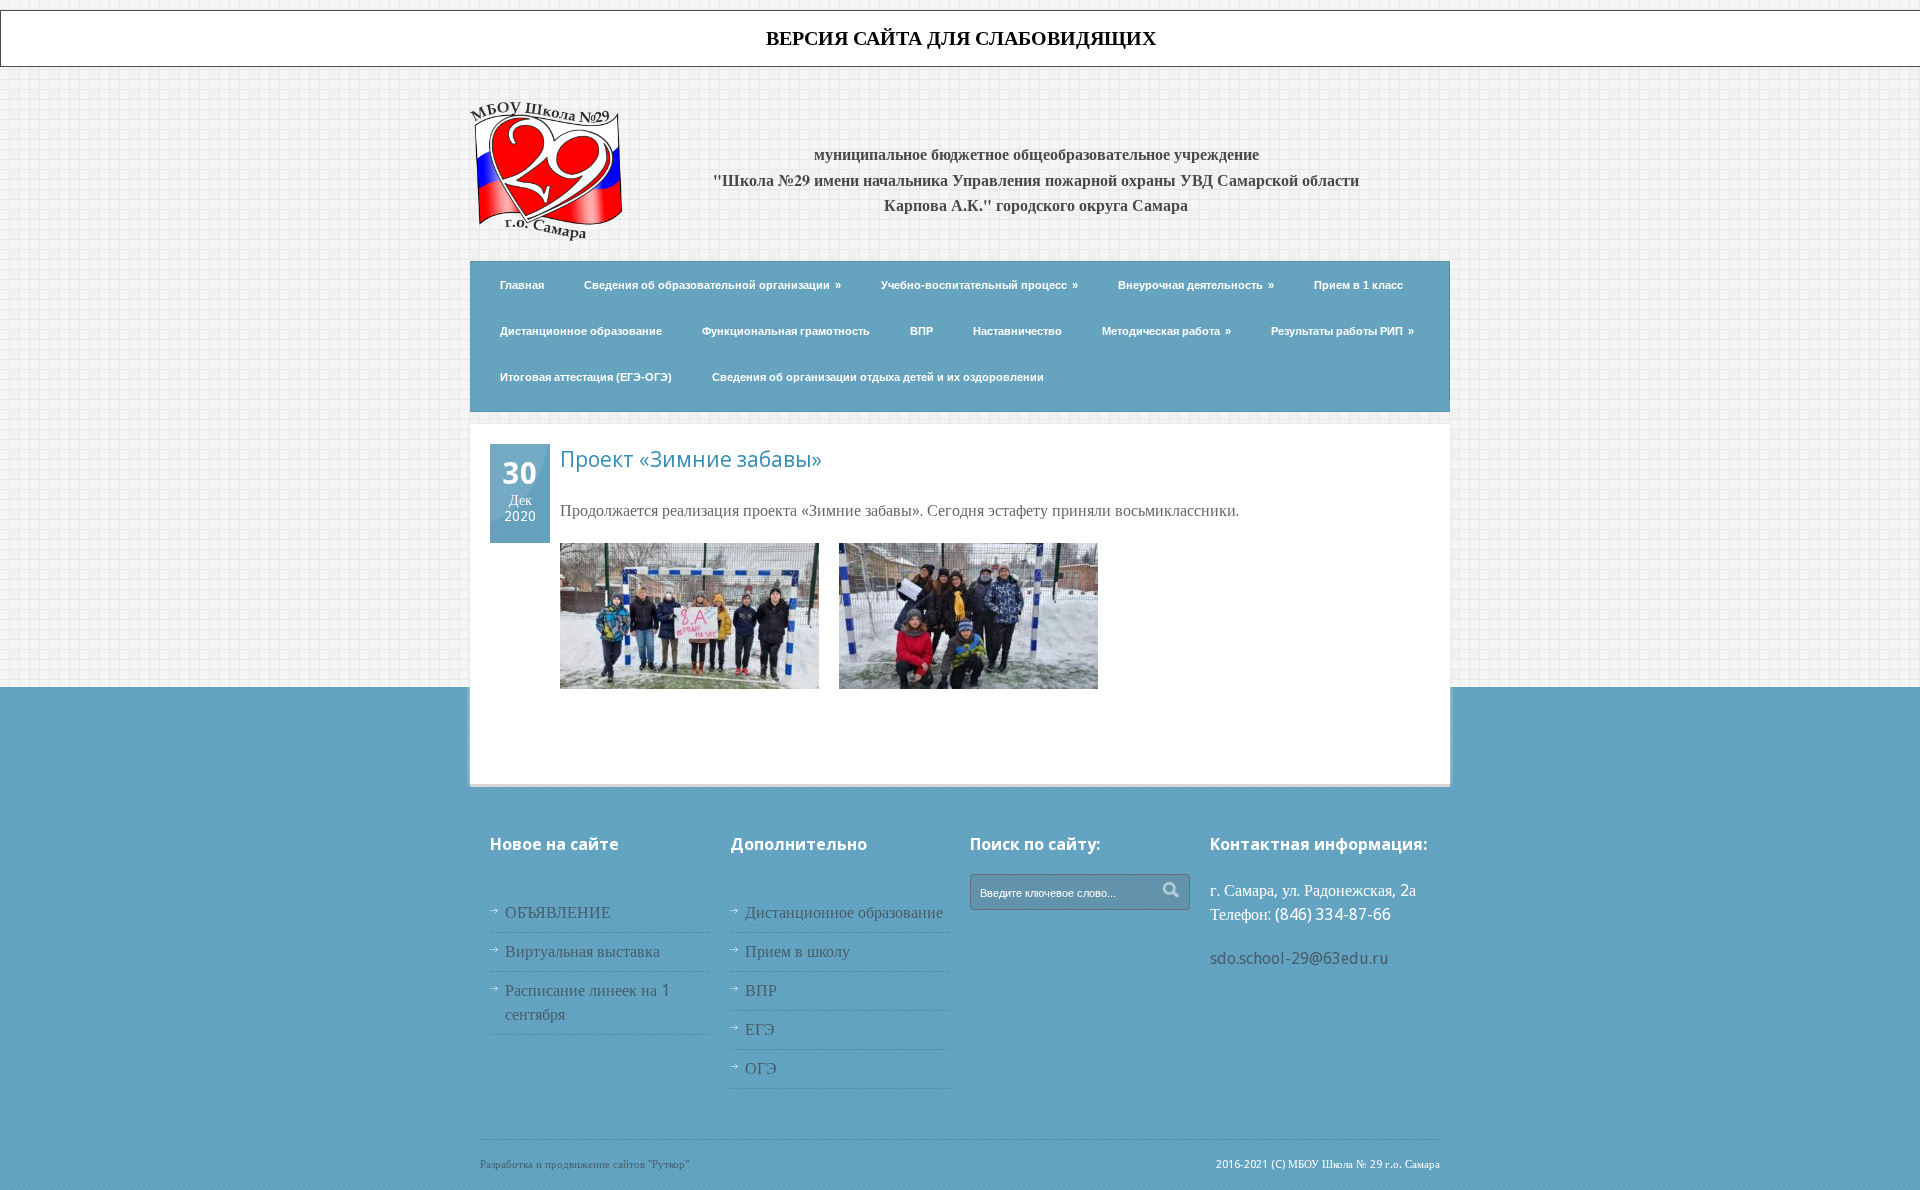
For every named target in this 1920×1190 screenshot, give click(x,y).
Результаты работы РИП (1342, 331)
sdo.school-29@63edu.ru (1299, 958)
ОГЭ (761, 1068)
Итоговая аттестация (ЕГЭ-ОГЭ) (586, 377)
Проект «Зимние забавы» (691, 459)
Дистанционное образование (581, 331)
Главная (522, 285)
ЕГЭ (760, 1029)
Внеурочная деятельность (1196, 285)
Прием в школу (797, 951)
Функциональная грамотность (786, 331)
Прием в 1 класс (1358, 285)
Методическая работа (1166, 331)
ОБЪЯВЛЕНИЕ (558, 912)
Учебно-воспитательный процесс (979, 285)
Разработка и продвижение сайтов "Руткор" (584, 1164)
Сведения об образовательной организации (712, 285)
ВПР (921, 331)
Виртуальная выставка (582, 951)
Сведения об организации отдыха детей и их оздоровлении (878, 377)
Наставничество (1017, 331)
